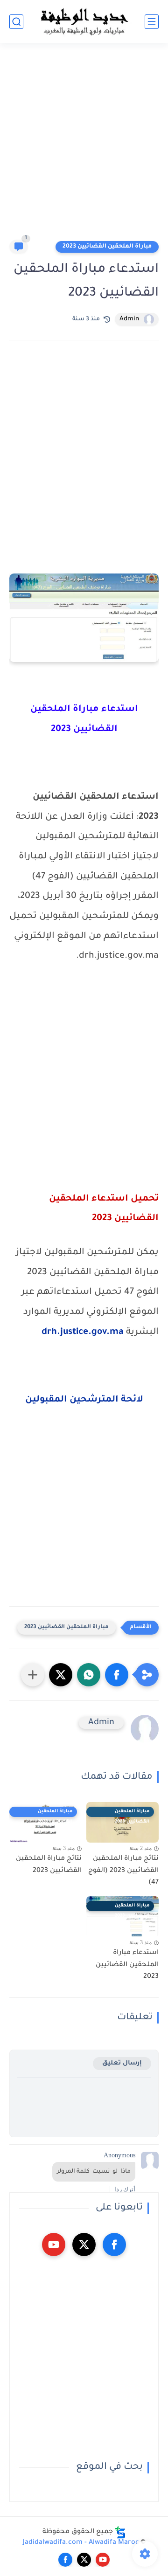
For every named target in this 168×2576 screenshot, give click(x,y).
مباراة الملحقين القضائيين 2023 (107, 247)
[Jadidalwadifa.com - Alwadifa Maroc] (84, 21)
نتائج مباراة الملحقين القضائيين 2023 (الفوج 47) (123, 1871)
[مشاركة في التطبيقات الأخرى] (33, 1675)
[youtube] (54, 2245)
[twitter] (84, 2245)
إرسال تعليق (122, 2063)
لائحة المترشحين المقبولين (84, 1400)
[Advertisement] (84, 145)
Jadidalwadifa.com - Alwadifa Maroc (81, 2543)
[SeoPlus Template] (120, 2532)
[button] (117, 1675)
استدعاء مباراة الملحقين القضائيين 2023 (127, 1965)
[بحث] (16, 22)
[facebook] (114, 2245)
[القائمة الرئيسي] (152, 22)
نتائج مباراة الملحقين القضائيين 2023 (49, 1865)
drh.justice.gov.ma (83, 1333)
